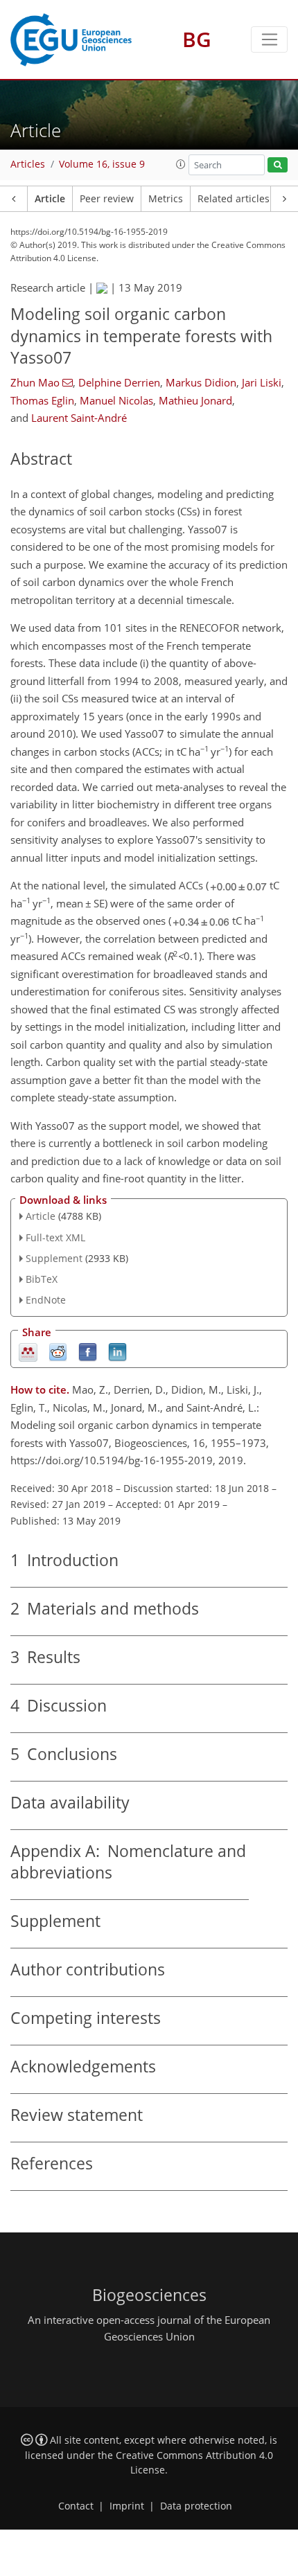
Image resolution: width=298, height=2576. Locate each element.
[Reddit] (58, 1351)
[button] (181, 164)
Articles (28, 164)
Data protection (196, 2506)
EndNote (46, 1300)
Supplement (54, 1258)
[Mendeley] (28, 1351)
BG (197, 39)
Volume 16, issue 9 (102, 164)
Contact (76, 2506)
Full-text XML (55, 1237)
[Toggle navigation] (269, 39)
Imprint (127, 2506)
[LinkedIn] (117, 1351)
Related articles (234, 199)
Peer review (107, 199)
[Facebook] (88, 1351)
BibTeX (42, 1279)
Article (50, 199)
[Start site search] (278, 165)
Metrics (166, 199)
